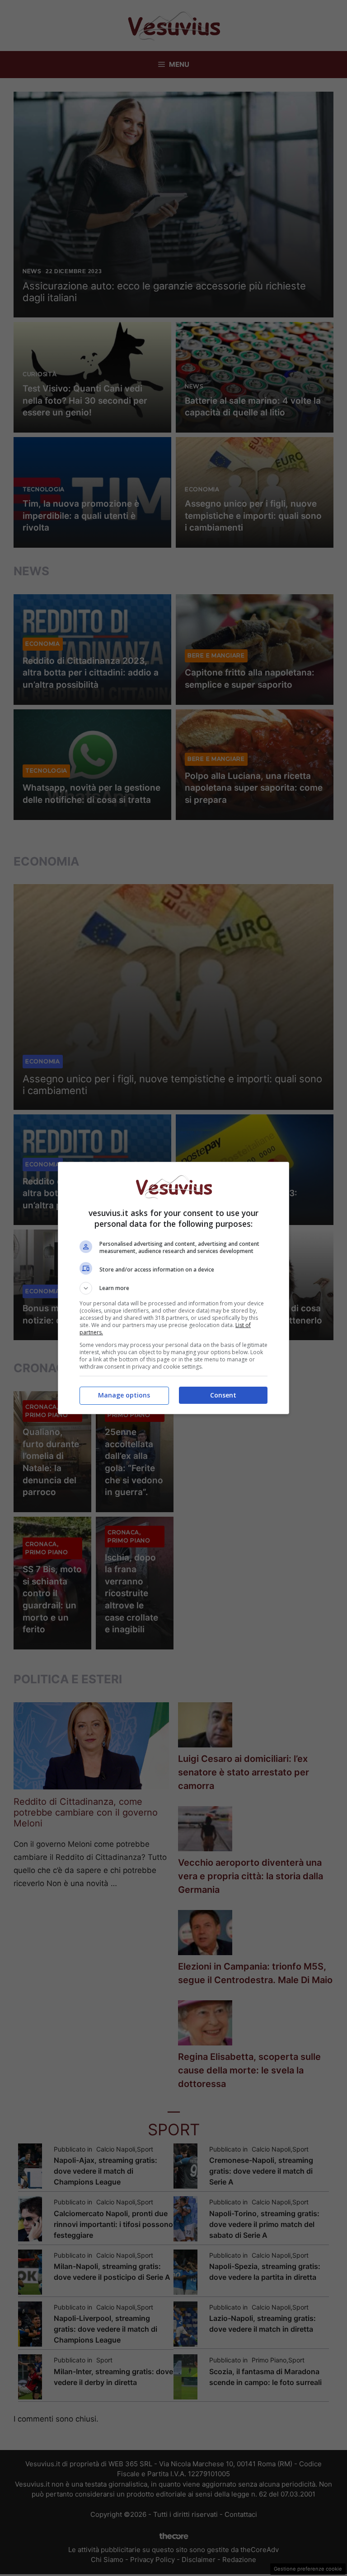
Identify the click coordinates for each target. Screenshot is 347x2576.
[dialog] (173, 1288)
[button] (173, 1288)
